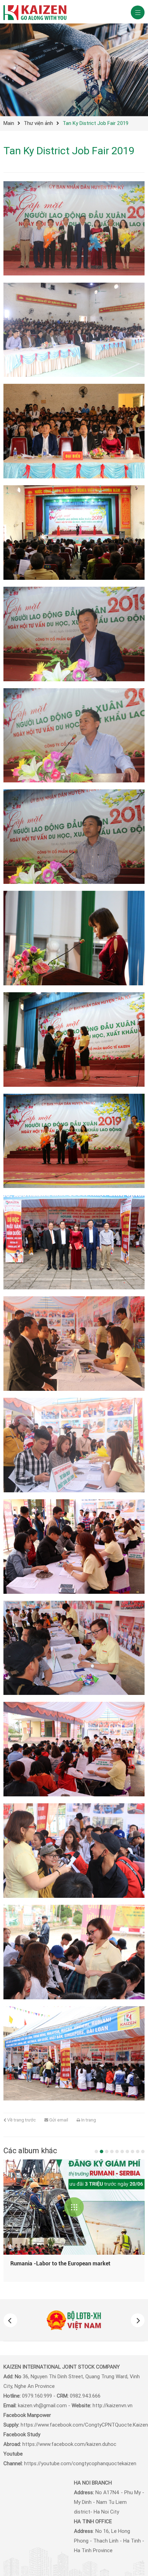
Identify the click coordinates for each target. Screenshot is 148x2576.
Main (9, 123)
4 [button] (112, 2151)
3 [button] (107, 2151)
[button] (10, 2320)
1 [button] (96, 2151)
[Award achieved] (74, 2207)
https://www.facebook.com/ (53, 2425)
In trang (88, 2120)
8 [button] (133, 2151)
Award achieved (30, 2263)
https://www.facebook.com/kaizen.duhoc (69, 2444)
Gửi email (58, 2120)
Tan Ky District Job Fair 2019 (96, 123)
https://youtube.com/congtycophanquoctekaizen (80, 2463)
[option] (74, 2320)
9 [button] (138, 2151)
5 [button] (117, 2151)
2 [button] (102, 2151)
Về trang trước (21, 2120)
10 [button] (143, 2151)
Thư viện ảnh (38, 123)
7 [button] (127, 2151)
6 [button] (122, 2151)
